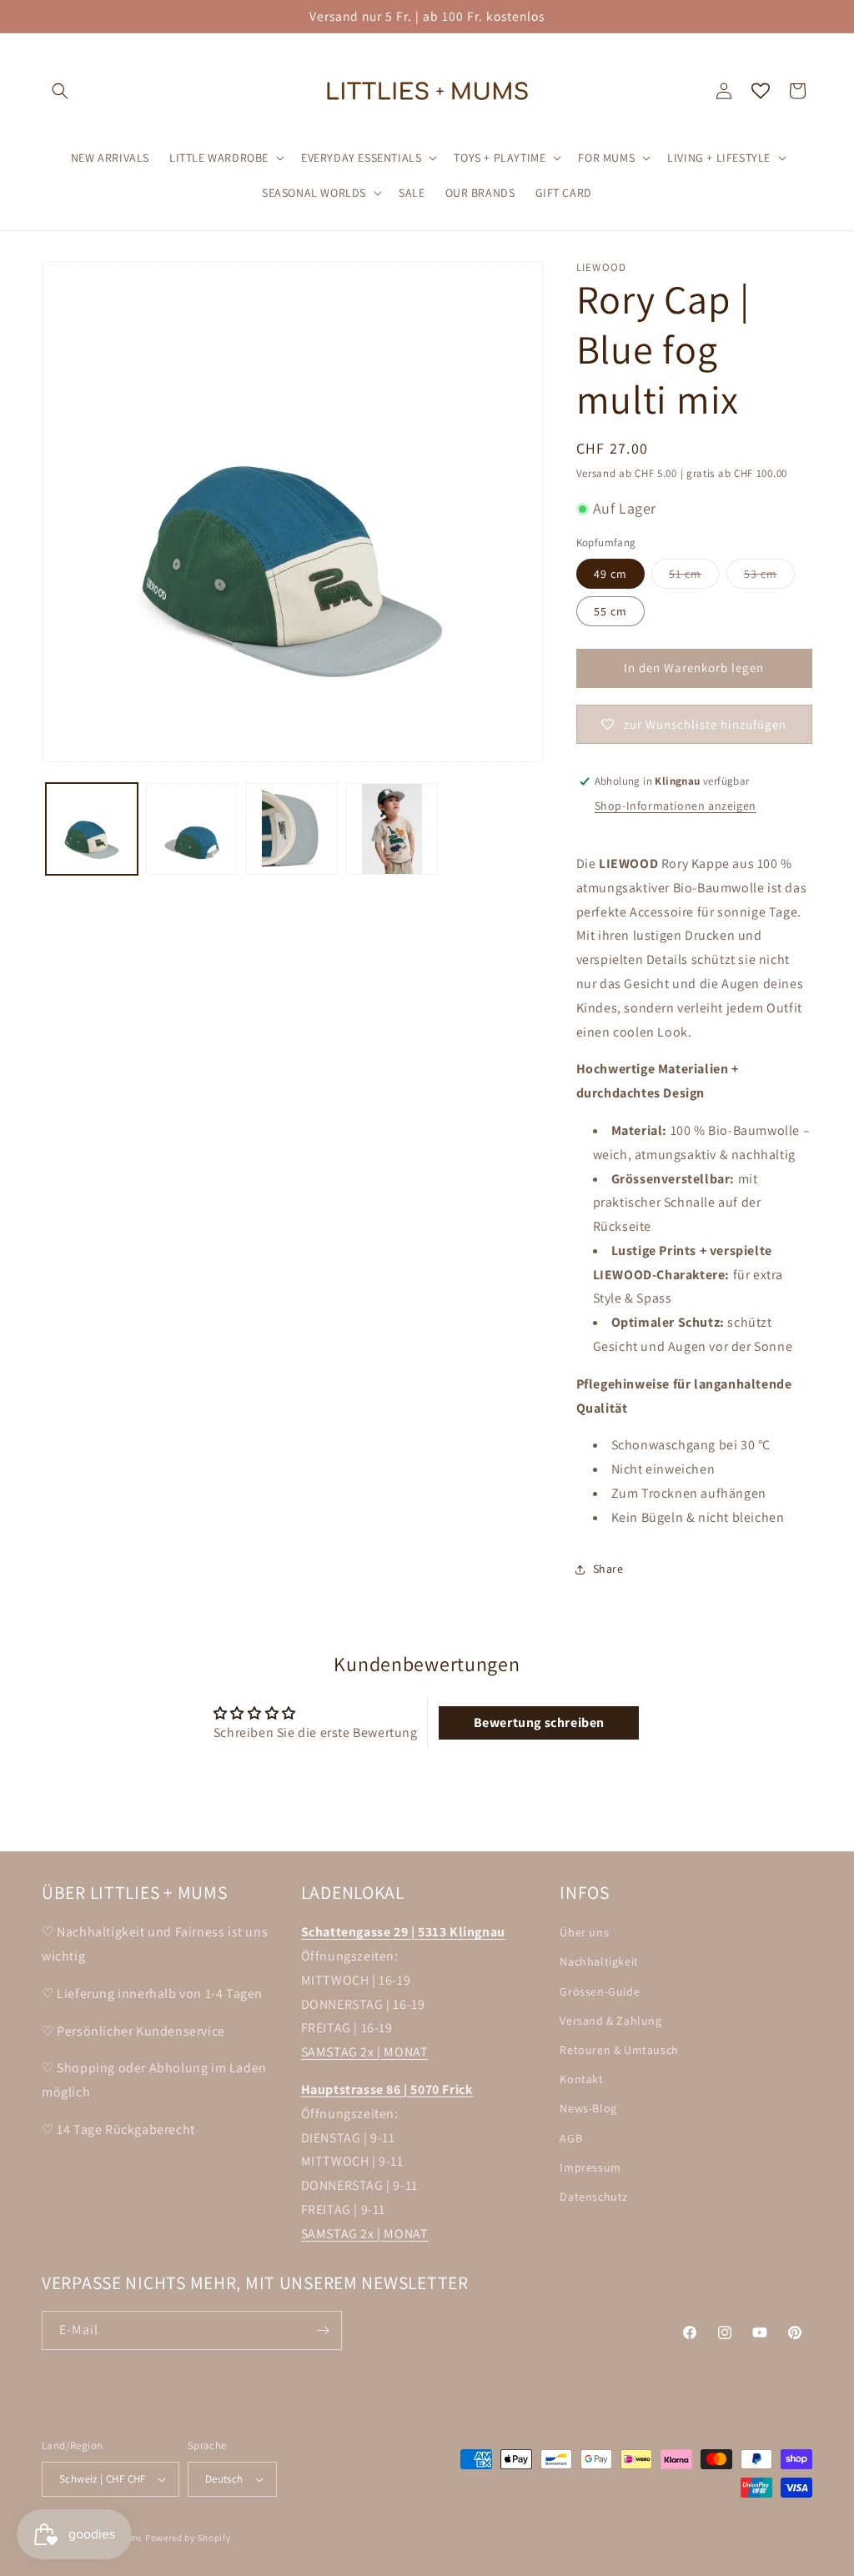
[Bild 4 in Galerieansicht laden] (392, 829)
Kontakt (581, 2079)
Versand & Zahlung (610, 2021)
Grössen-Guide (600, 1991)
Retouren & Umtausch (619, 2050)
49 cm (610, 574)
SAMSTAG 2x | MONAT (365, 2052)
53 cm (769, 577)
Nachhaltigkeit (599, 1961)
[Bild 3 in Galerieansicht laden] (292, 829)
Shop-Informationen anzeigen (676, 806)
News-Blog (588, 2108)
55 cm (610, 611)
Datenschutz (594, 2197)
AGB (571, 2138)
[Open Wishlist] (761, 91)
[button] (60, 91)
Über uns (584, 1932)
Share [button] (608, 1569)
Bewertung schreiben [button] (539, 1722)
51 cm (694, 577)
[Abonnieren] (323, 2330)
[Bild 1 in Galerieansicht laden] (92, 829)
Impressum (590, 2167)
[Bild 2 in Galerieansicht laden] (192, 829)
